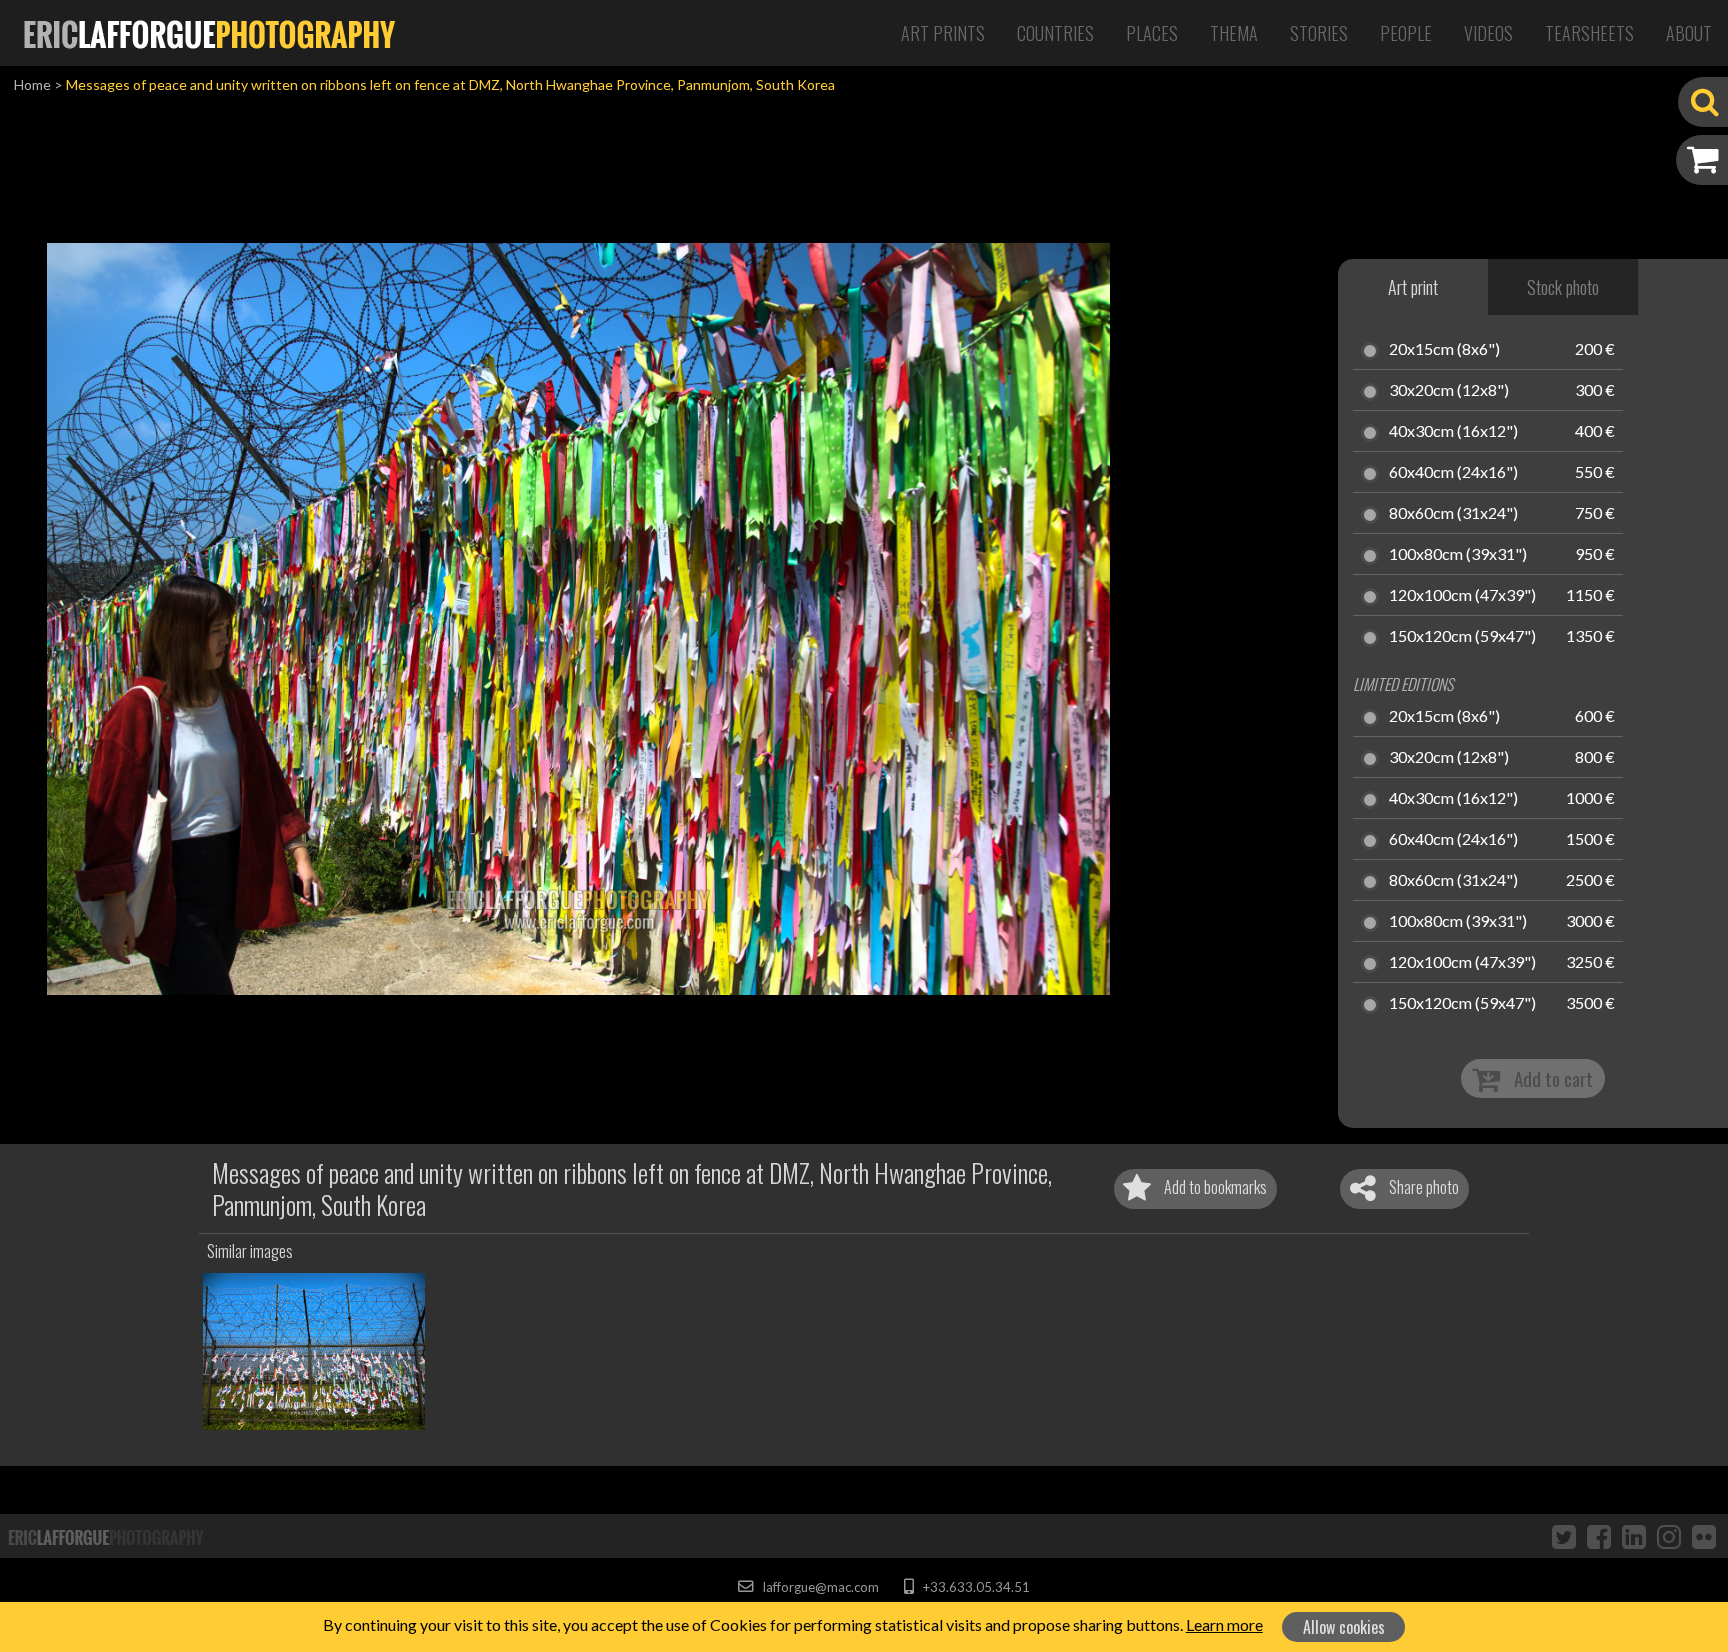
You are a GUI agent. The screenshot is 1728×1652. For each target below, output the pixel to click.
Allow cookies (1344, 1627)
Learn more (1224, 1624)
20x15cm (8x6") (1444, 350)
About (1689, 33)
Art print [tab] (1413, 287)
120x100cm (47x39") (1462, 596)
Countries (1055, 33)
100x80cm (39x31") (1458, 555)
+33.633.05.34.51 (974, 1587)
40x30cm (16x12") (1453, 432)
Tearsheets (1589, 33)
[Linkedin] (1634, 1536)
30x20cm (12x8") (1449, 391)
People (1406, 33)
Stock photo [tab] (1563, 287)
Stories (1319, 33)
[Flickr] (1704, 1536)
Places (1152, 33)
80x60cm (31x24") (1453, 514)
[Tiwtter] (1564, 1536)
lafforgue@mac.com (819, 1587)
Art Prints (943, 33)
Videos (1488, 33)
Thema (1234, 33)
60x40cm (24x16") (1453, 473)
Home (32, 84)
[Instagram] (1669, 1536)
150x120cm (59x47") (1462, 637)
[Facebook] (1599, 1536)
